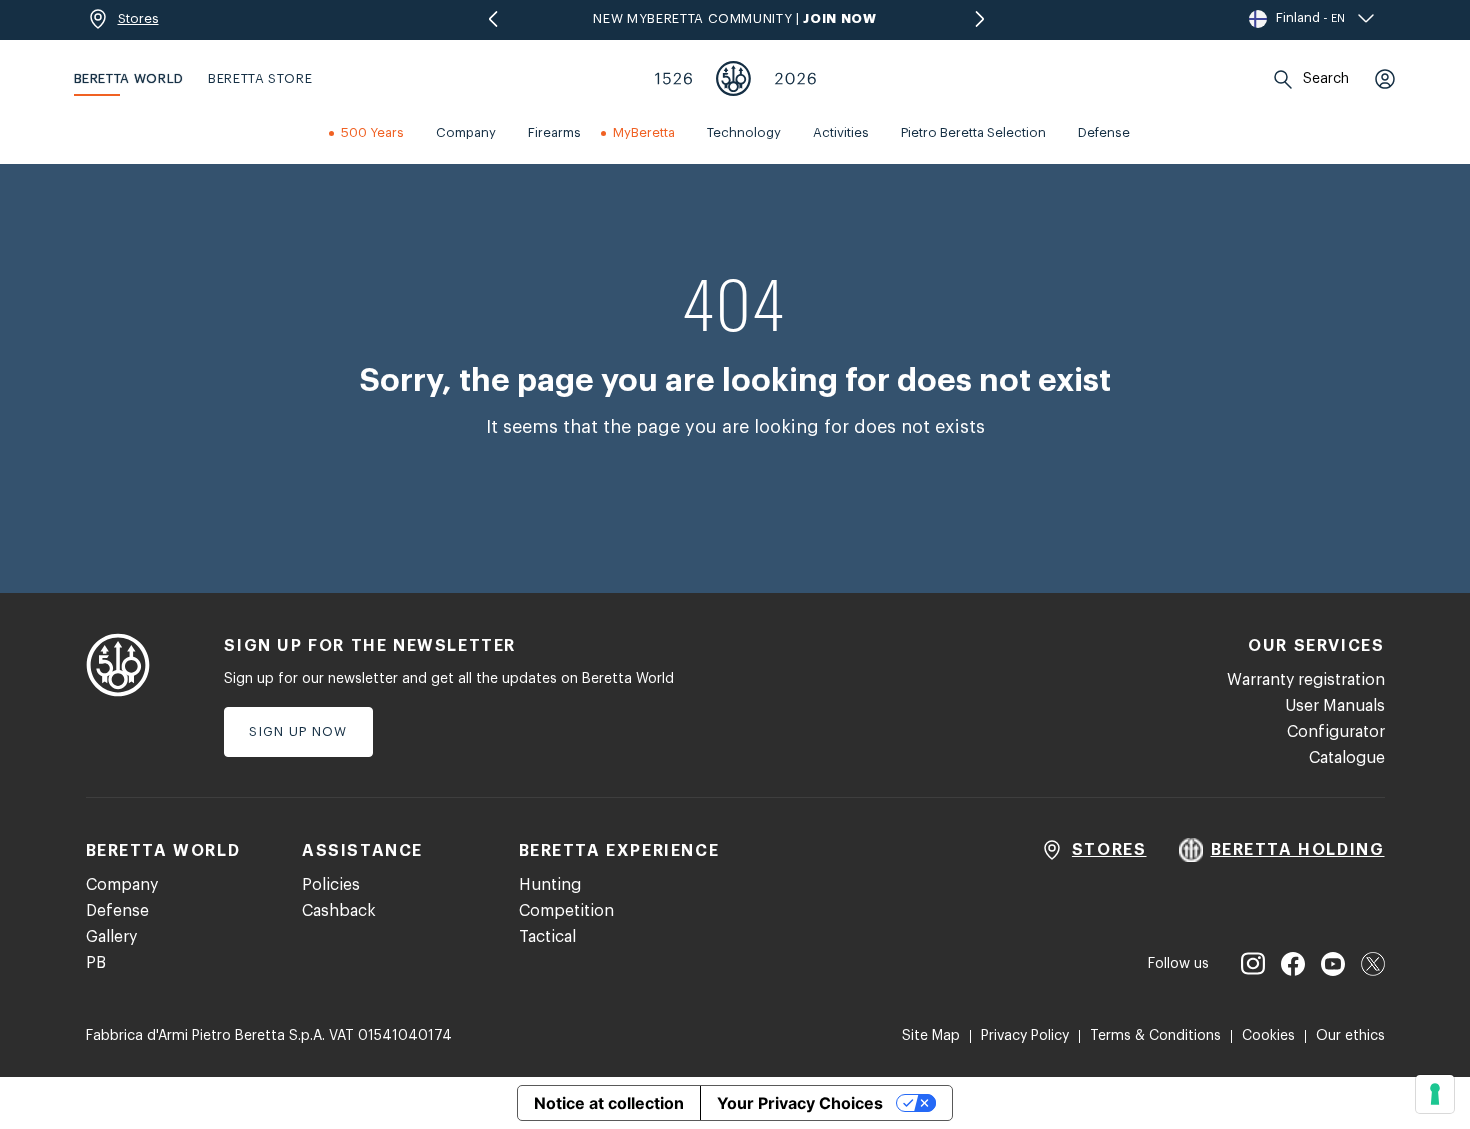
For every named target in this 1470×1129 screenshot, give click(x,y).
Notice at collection (609, 1103)
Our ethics (1350, 1036)
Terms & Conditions (1155, 1036)
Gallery (111, 937)
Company (122, 885)
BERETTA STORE (260, 78)
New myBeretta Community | (734, 18)
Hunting (550, 885)
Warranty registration (1306, 680)
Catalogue (1347, 758)
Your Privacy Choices (800, 1103)
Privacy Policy (1025, 1036)
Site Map (931, 1036)
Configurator (1336, 732)
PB (96, 963)
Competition (566, 911)
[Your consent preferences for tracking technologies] (1435, 1094)
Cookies (1268, 1036)
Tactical (547, 937)
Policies (331, 885)
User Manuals (1335, 706)
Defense (117, 911)
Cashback (339, 911)
